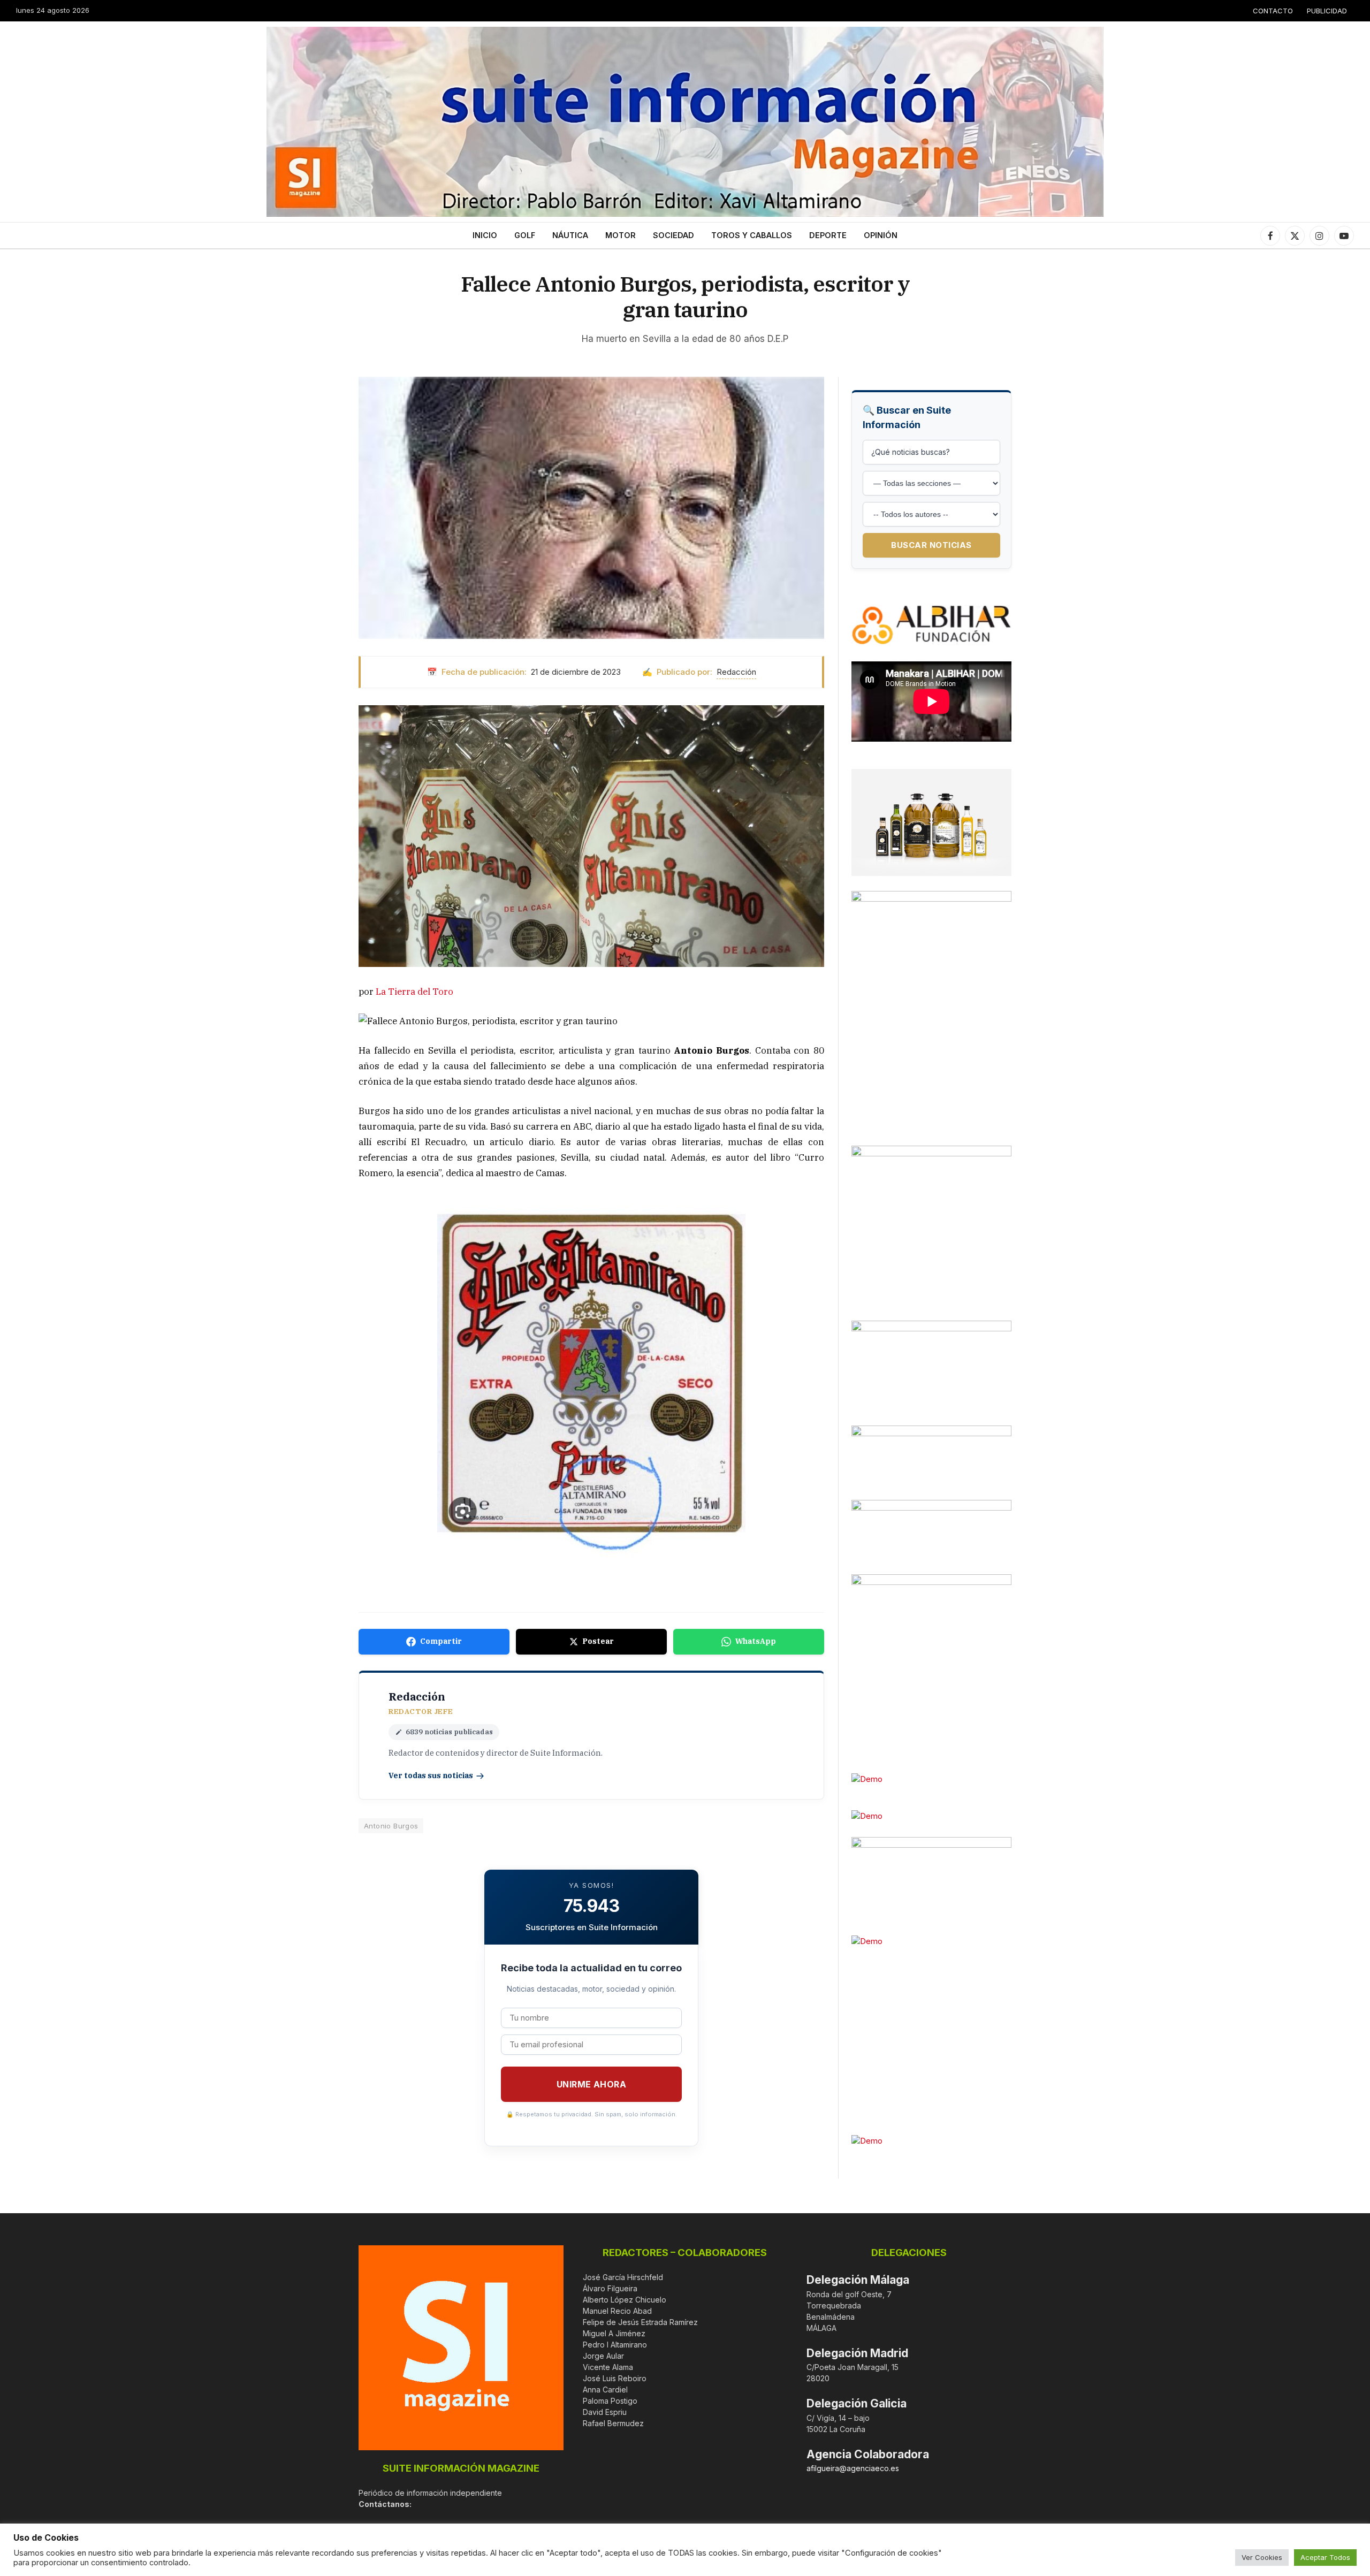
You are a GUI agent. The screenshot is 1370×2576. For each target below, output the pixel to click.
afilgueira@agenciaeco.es (853, 2468)
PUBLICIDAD (1327, 11)
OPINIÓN (881, 235)
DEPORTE (828, 235)
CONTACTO (1273, 11)
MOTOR (621, 235)
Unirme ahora (592, 2084)
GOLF (525, 235)
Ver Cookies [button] (1262, 2557)
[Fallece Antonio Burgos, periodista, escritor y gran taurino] (591, 508)
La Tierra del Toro (414, 992)
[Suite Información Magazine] (685, 122)
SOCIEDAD (673, 235)
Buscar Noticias (931, 545)
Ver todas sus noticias (431, 1775)
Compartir (441, 1641)
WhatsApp (756, 1641)
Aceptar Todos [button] (1325, 2557)
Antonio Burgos (391, 1826)
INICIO (485, 235)
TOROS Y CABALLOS (752, 235)
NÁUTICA (570, 235)
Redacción (736, 672)
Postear (598, 1641)
